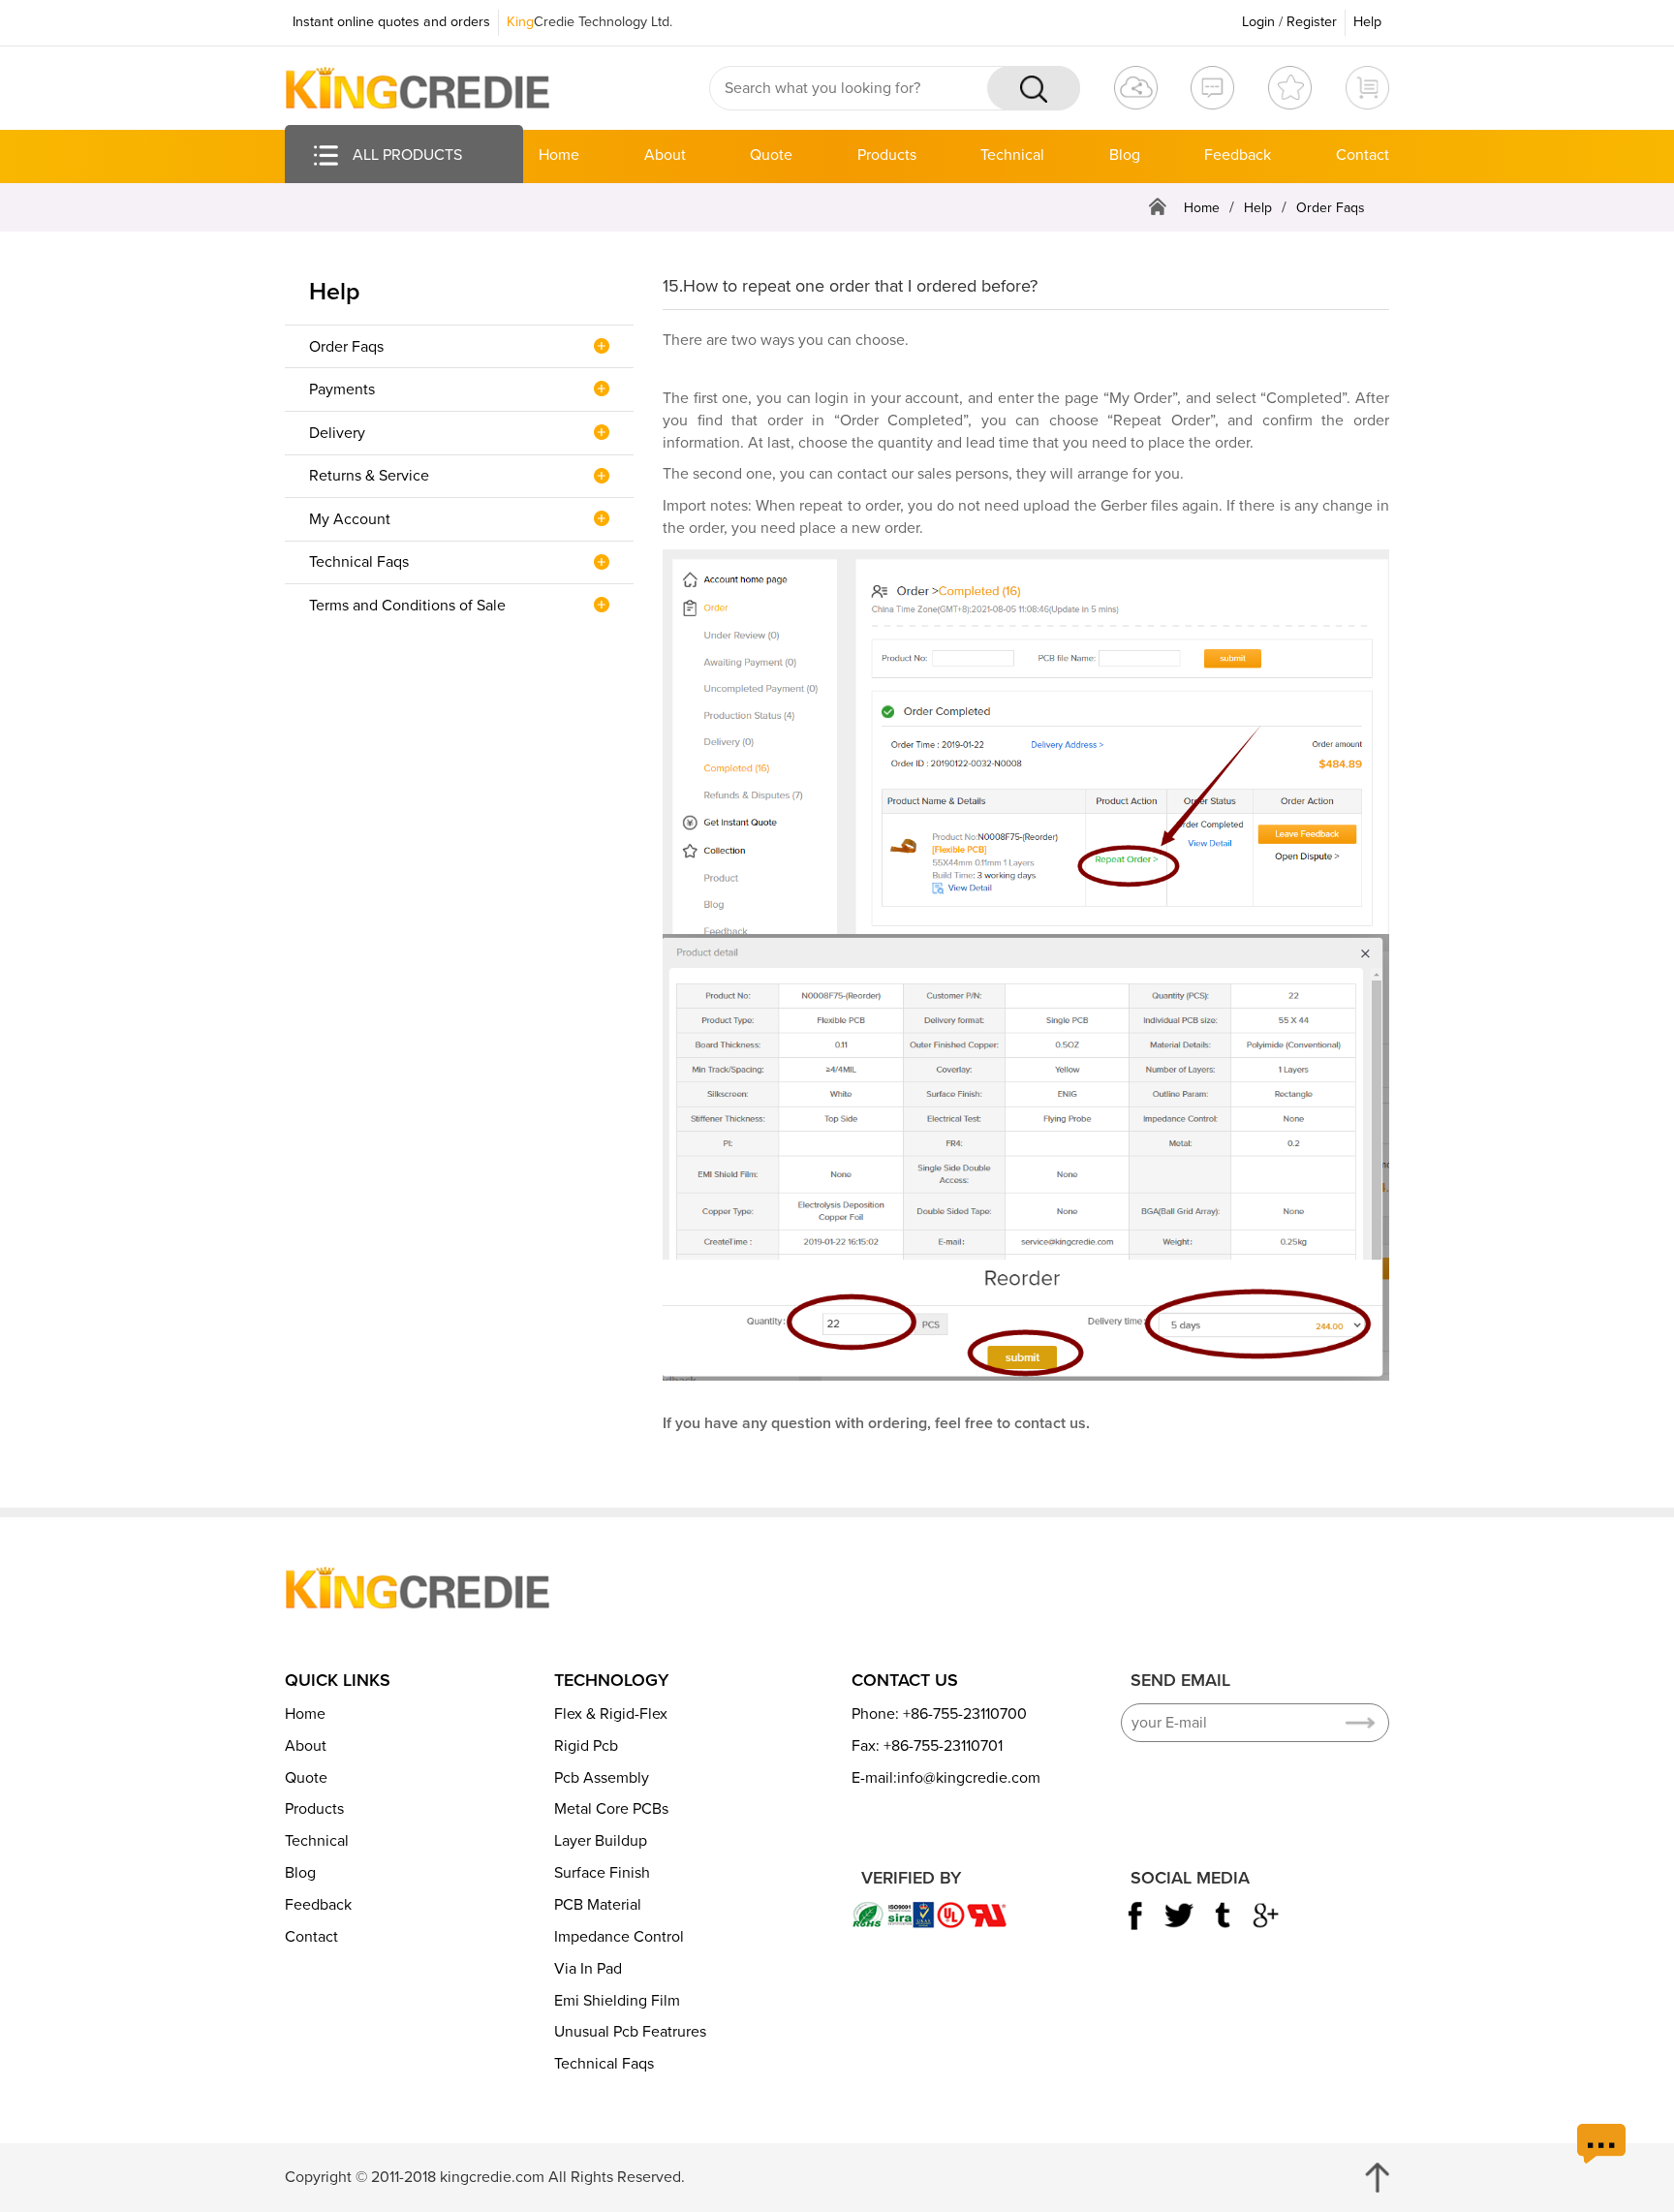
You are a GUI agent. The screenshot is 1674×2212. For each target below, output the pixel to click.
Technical (1012, 155)
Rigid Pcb (586, 1746)
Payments (342, 389)
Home (559, 155)
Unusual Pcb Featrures (630, 2032)
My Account (350, 519)
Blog (1125, 155)
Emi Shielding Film (617, 2001)
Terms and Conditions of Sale (407, 606)
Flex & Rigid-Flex (611, 1714)
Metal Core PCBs (611, 1809)
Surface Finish (602, 1873)
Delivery (337, 433)
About (665, 155)
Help (1367, 22)
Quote (771, 155)
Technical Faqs (359, 562)
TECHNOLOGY (611, 1680)
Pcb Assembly (602, 1778)
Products (887, 155)
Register (1312, 22)
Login (1258, 22)
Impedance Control (619, 1937)
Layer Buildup (601, 1841)
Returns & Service (369, 476)
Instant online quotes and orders (391, 22)
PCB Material (598, 1905)
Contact (1363, 155)
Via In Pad (588, 1969)
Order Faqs (346, 347)
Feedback (1238, 155)
